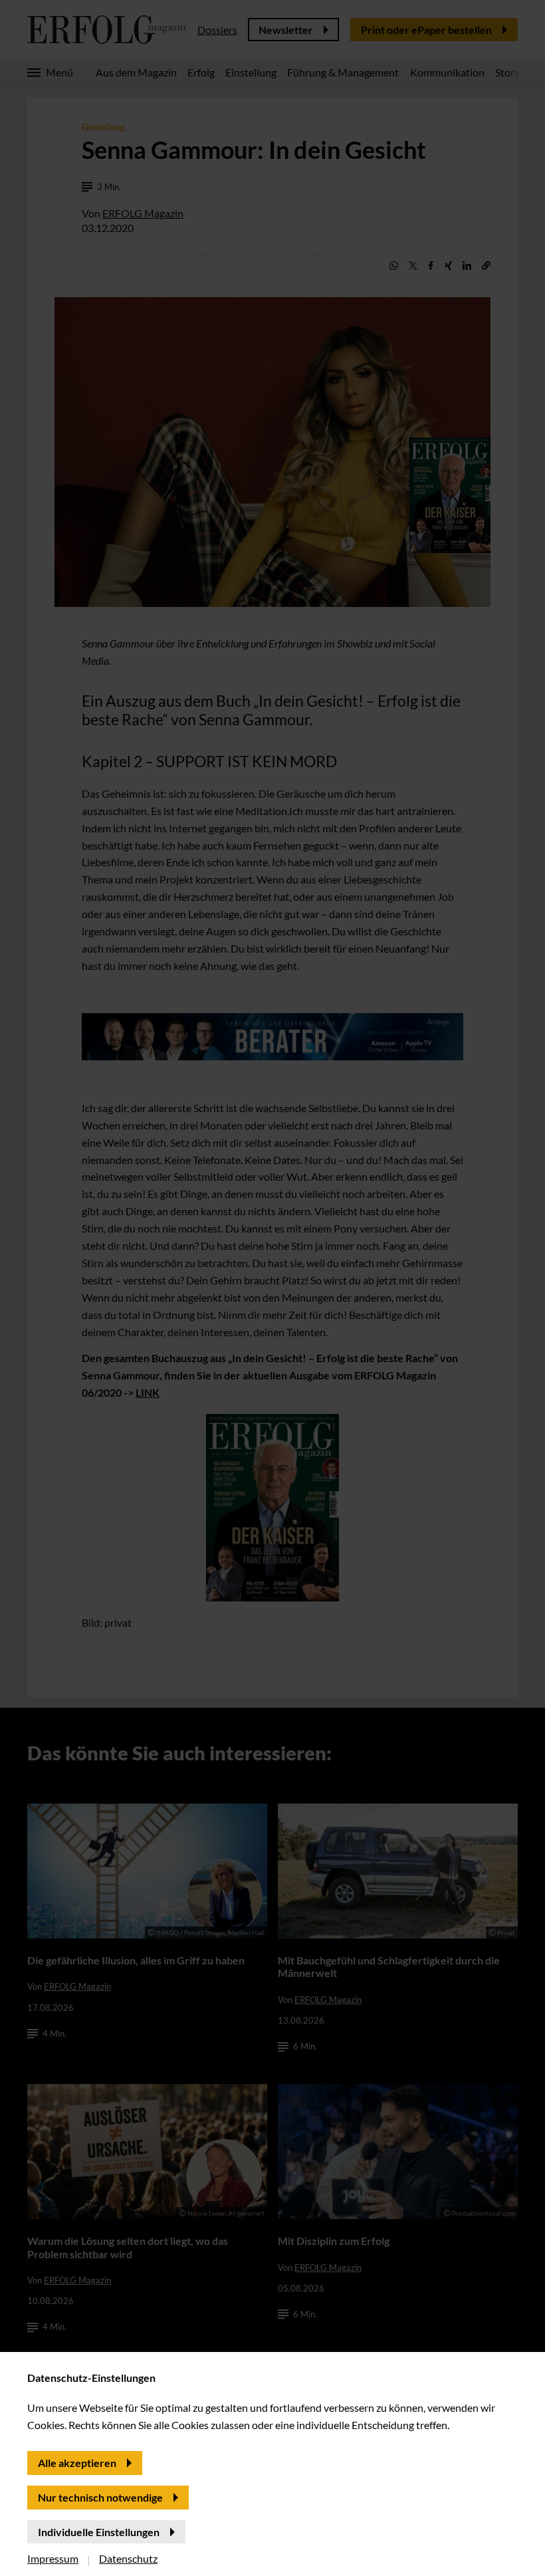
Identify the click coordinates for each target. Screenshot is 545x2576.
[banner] (272, 1288)
